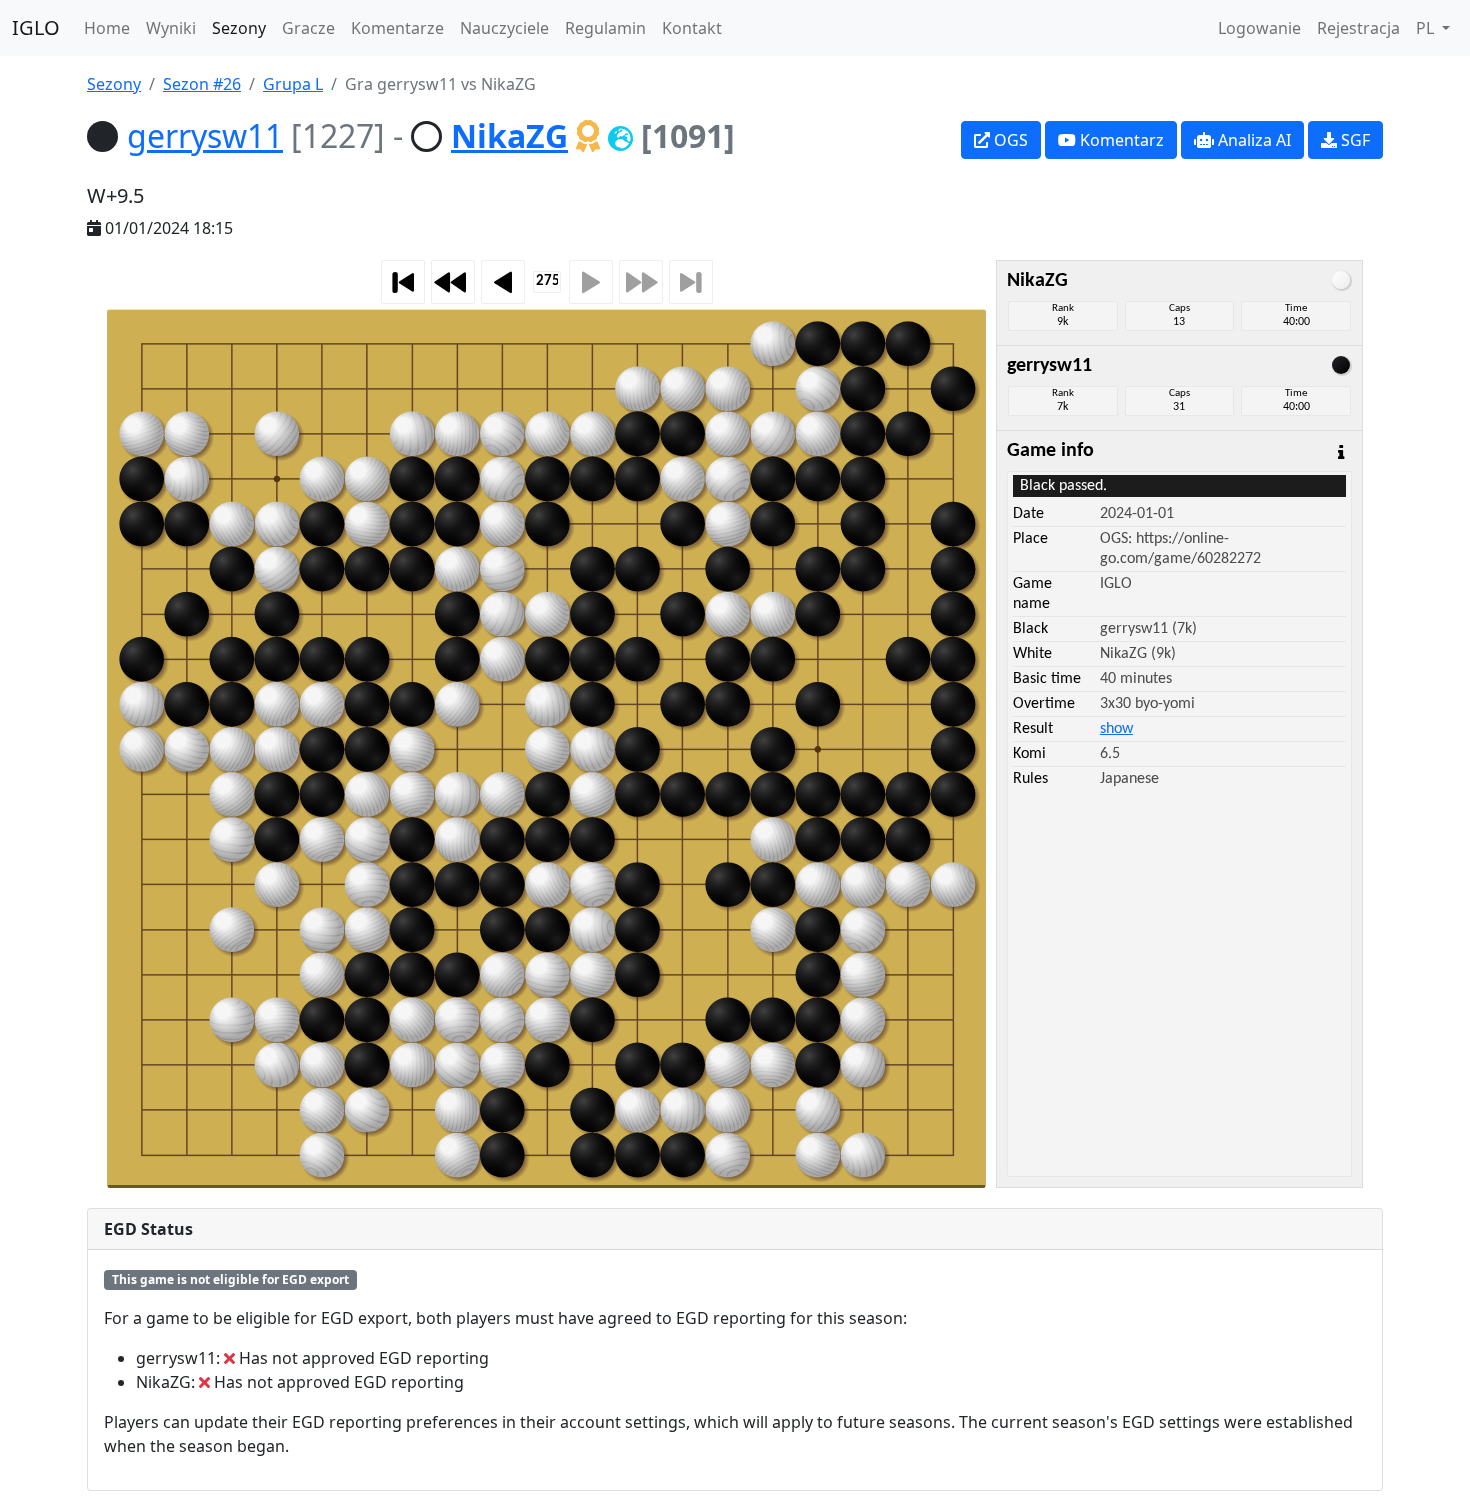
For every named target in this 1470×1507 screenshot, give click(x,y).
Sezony (239, 28)
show (1116, 729)
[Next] (591, 282)
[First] (403, 282)
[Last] (691, 282)
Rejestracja (1358, 28)
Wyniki (171, 28)
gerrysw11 (205, 135)
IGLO (36, 27)
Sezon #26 (202, 84)
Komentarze (397, 28)
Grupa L (293, 84)
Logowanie (1259, 28)
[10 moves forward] (641, 282)
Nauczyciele (504, 28)
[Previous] (503, 282)
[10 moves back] (453, 282)
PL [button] (1427, 28)
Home (107, 28)
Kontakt (692, 28)
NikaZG (509, 135)
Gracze (308, 28)
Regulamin (605, 28)
